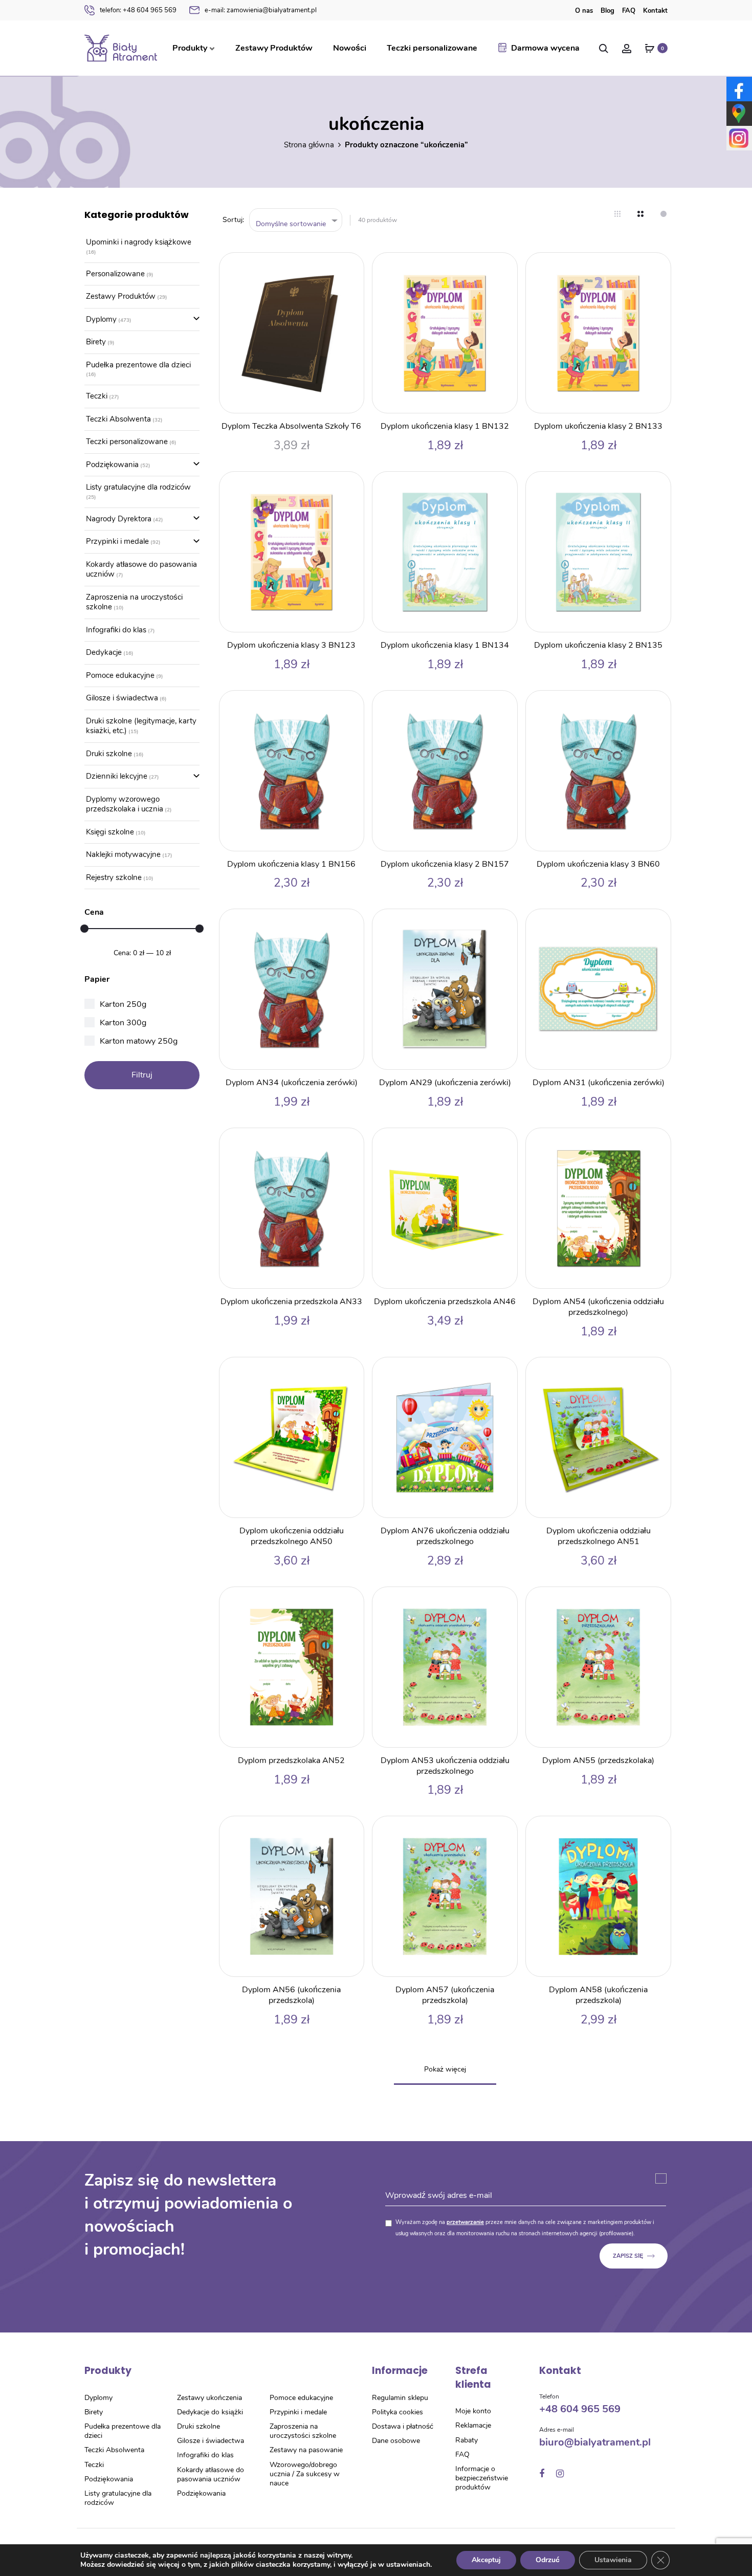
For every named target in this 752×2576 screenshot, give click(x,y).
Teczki (97, 396)
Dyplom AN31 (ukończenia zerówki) (599, 1083)
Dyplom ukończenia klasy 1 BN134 (445, 645)
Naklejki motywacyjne (123, 854)
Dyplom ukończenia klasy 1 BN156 (291, 864)
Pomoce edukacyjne (120, 675)
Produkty (190, 48)
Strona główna (309, 145)
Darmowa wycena (545, 48)
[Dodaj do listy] (351, 266)
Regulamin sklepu (400, 2398)
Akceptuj (486, 2560)
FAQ (629, 11)
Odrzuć (548, 2560)
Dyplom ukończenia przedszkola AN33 (291, 1302)
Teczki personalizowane (432, 48)
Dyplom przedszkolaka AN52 (291, 1760)
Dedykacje (104, 652)
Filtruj (142, 1075)
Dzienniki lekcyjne (117, 776)
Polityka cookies (397, 2412)
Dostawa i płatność (403, 2426)
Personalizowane (115, 274)
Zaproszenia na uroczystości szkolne (134, 602)
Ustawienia (613, 2560)
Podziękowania (112, 465)
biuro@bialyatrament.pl (595, 2442)
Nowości (350, 48)
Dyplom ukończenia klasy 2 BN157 (445, 864)
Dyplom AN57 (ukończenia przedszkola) (445, 1995)
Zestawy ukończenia (209, 2398)
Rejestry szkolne (114, 877)
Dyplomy (101, 319)
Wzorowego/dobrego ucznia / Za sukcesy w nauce (305, 2474)
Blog (607, 11)
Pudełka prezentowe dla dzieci (138, 365)
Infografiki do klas (116, 630)
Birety (96, 342)
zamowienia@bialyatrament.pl (261, 10)
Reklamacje (473, 2425)
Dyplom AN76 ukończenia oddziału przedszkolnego (445, 1536)
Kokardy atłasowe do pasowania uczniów (141, 569)
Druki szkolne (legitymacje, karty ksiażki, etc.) (141, 726)
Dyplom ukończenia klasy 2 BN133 (598, 426)
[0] (650, 48)
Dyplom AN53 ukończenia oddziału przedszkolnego (445, 1766)
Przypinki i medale (117, 541)
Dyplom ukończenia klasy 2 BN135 (598, 645)
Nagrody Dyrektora (119, 519)
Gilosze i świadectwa (122, 698)
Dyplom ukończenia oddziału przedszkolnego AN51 (599, 1536)
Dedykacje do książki (210, 2412)
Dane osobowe (396, 2441)
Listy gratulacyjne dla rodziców (138, 487)
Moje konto (473, 2411)
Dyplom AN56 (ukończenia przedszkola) (291, 1995)
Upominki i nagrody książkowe (139, 242)
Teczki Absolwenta (118, 419)
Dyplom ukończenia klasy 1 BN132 (445, 426)
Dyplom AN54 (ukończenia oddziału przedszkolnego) (598, 1307)
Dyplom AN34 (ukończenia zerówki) (292, 1083)
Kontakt (655, 11)
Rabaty (467, 2440)
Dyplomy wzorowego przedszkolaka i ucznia (125, 804)
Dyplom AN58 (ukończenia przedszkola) (598, 1995)
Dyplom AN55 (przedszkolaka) (598, 1760)
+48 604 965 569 (138, 10)
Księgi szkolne (110, 832)
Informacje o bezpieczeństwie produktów (482, 2478)
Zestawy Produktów (274, 48)
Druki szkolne (109, 754)
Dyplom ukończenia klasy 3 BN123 (291, 645)
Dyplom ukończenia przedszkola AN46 (445, 1302)
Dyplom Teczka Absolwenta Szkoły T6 (291, 426)
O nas (584, 11)
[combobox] (296, 220)
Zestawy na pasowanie (306, 2450)
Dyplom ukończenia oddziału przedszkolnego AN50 (292, 1536)
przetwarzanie (465, 2222)
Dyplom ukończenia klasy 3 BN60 (598, 864)
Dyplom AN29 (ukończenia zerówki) (445, 1083)
